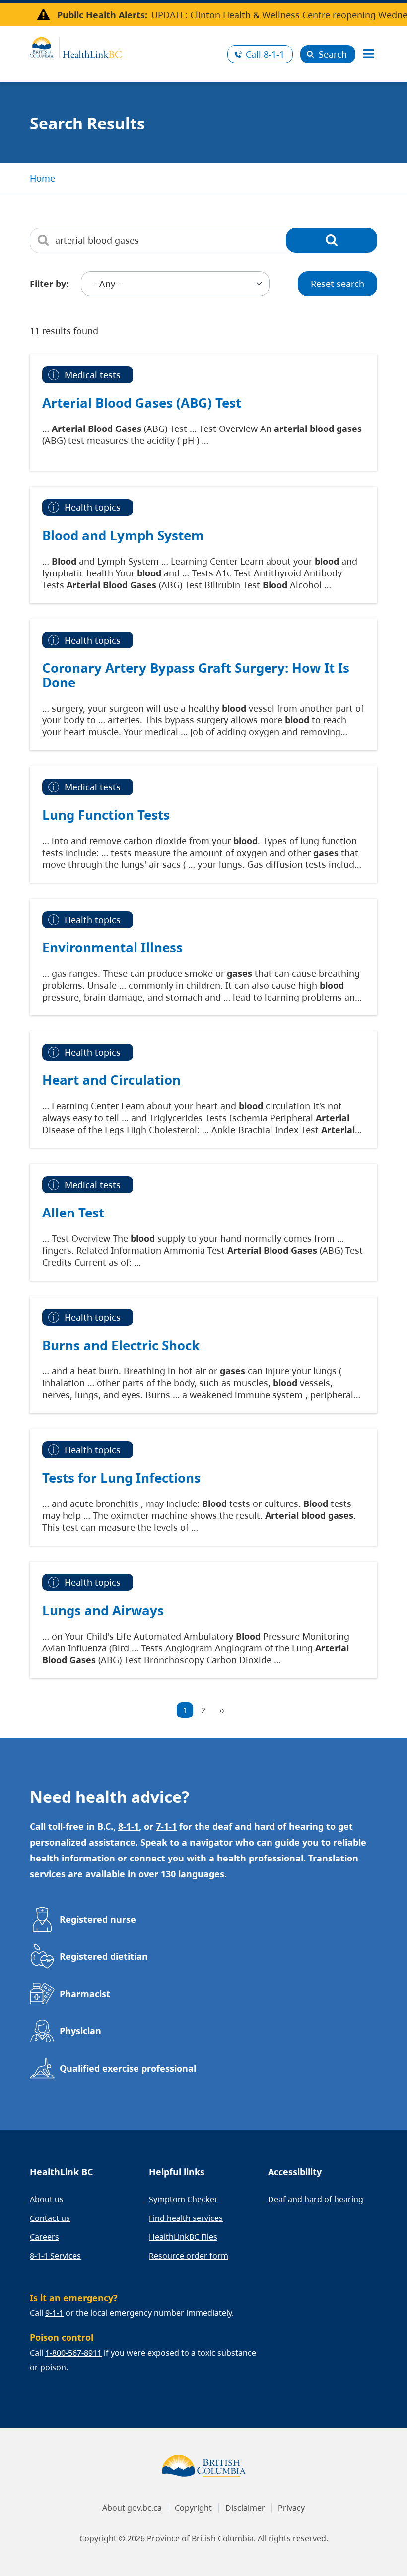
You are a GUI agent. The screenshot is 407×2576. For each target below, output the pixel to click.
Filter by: (49, 284)
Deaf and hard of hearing (316, 2199)
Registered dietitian (104, 1956)
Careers (44, 2237)
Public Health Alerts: (102, 15)
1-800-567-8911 (73, 2353)
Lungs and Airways (103, 1610)
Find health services (186, 2218)
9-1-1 (54, 2313)
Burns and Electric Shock (121, 1345)
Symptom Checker (183, 2199)
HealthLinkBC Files (183, 2237)
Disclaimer (245, 2508)
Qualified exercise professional (128, 2068)
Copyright (193, 2508)
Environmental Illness (112, 947)
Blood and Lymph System (123, 535)
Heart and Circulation (111, 1080)
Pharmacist (85, 1994)
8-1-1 (265, 54)
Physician (80, 2031)
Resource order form (189, 2256)
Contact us (50, 2218)
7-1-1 (166, 1826)
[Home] (125, 46)
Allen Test (73, 1213)
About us (47, 2199)
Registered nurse (98, 1919)
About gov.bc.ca (132, 2508)
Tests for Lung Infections (121, 1478)
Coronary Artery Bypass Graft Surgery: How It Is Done (196, 675)
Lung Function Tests (106, 815)
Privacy (291, 2508)
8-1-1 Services (55, 2256)
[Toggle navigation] (368, 54)
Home (42, 178)
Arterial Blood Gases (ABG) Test (142, 403)
